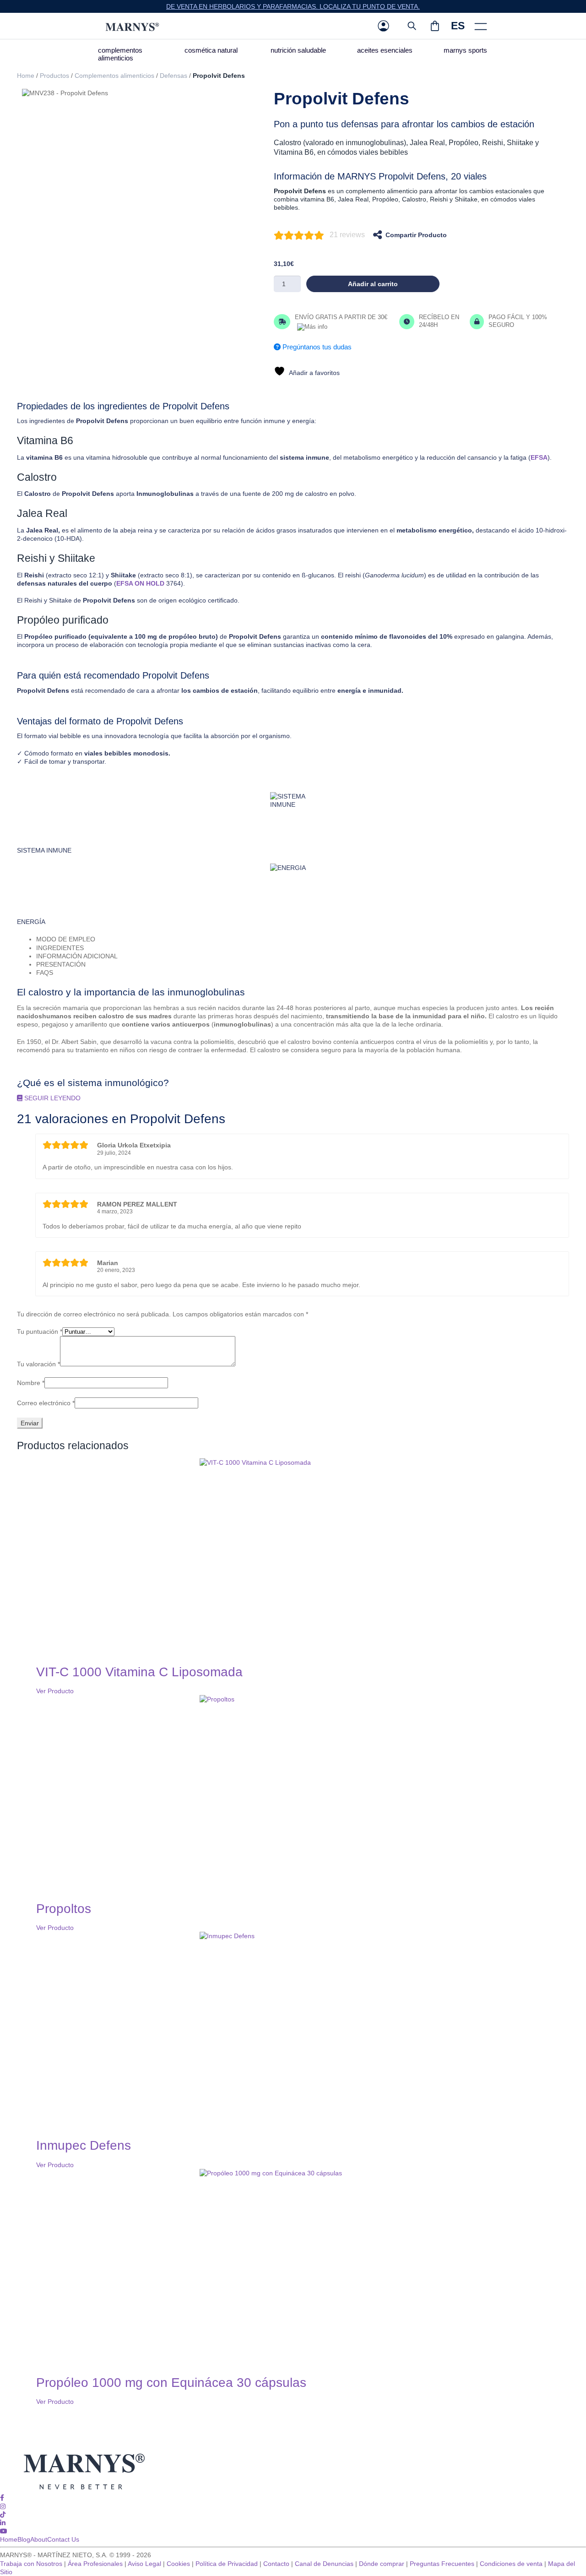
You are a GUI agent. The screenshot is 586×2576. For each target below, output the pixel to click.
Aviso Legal (144, 2564)
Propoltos (64, 1909)
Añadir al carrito (373, 284)
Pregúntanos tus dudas (316, 347)
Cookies (178, 2564)
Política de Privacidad (227, 2564)
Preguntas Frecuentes (442, 2564)
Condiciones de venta (511, 2564)
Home (26, 76)
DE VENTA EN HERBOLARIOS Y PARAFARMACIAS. (243, 6)
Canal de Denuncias (324, 2564)
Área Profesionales (95, 2564)
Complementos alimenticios (114, 76)
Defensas (174, 76)
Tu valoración (38, 1364)
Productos (54, 76)
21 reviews (347, 235)
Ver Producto (55, 1691)
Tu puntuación (40, 1331)
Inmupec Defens (84, 2145)
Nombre (31, 1383)
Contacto (276, 2564)
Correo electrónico (46, 1403)
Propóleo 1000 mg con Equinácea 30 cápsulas (171, 2383)
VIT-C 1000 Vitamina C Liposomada (139, 1672)
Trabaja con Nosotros (31, 2564)
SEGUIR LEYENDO (52, 1098)
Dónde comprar (382, 2564)
